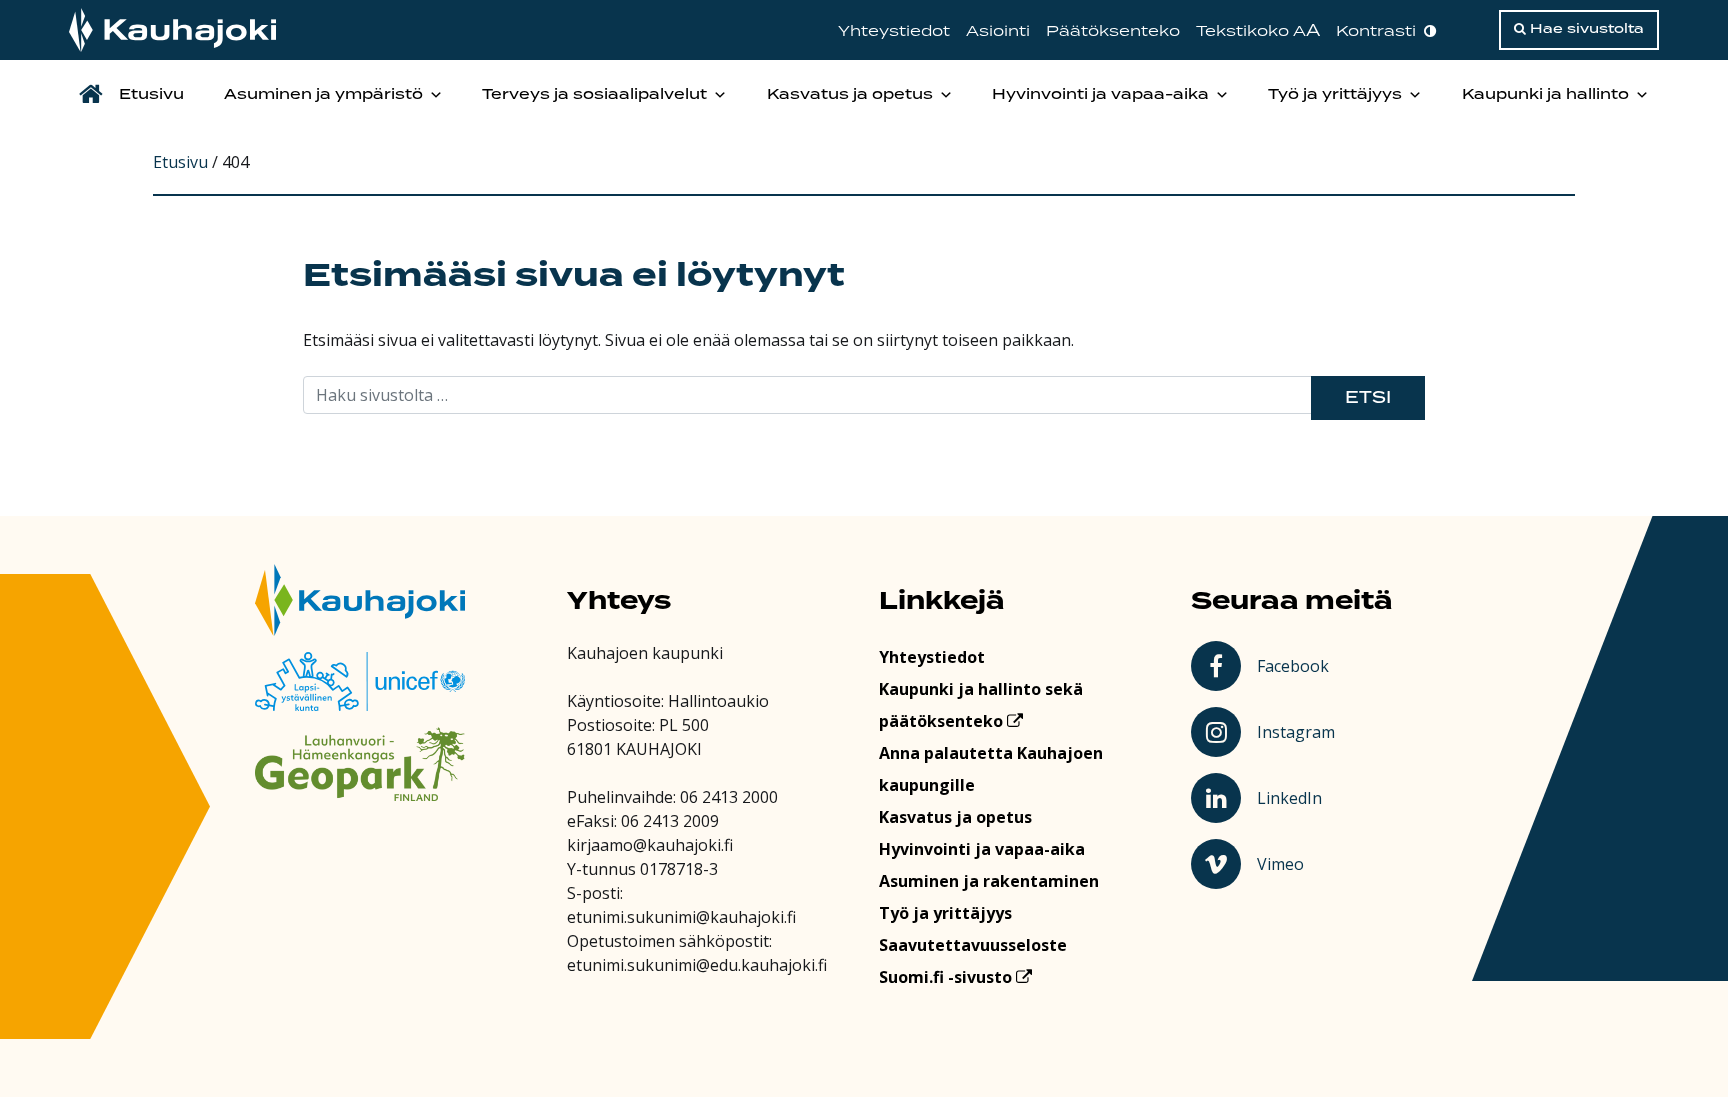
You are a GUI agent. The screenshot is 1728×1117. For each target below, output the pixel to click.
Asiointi (998, 31)
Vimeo (1299, 863)
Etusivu (151, 95)
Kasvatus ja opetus (850, 95)
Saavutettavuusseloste (973, 945)
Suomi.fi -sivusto (947, 977)
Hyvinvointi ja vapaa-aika (1100, 95)
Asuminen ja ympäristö (323, 95)
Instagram (1298, 731)
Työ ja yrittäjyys (1335, 95)
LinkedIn (1298, 797)
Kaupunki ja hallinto (1545, 95)
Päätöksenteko (1113, 31)
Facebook (1296, 665)
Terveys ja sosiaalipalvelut (594, 95)
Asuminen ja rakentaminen (989, 881)
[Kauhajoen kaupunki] (172, 30)
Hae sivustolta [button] (1585, 29)
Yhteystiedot (894, 31)
